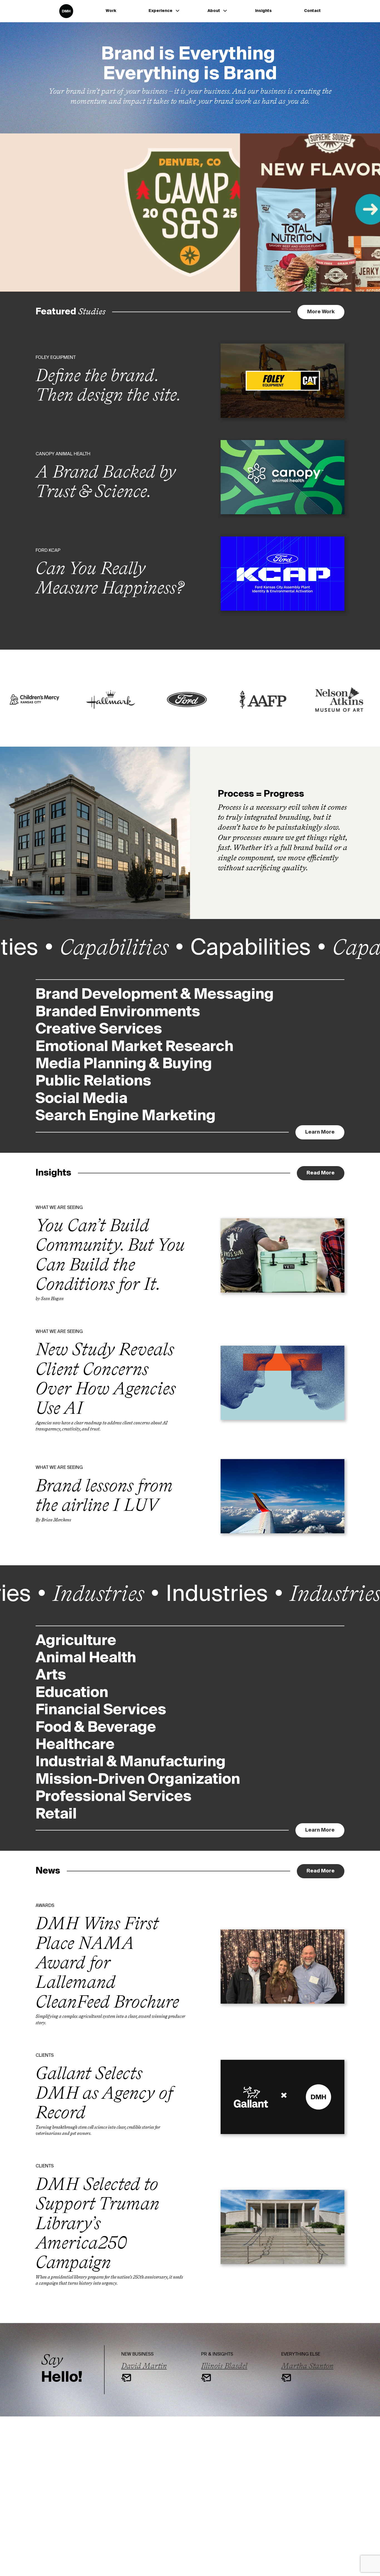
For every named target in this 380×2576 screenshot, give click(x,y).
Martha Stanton (307, 2366)
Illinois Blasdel (224, 2366)
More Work (321, 312)
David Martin (144, 2366)
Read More (321, 1173)
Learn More (325, 1132)
